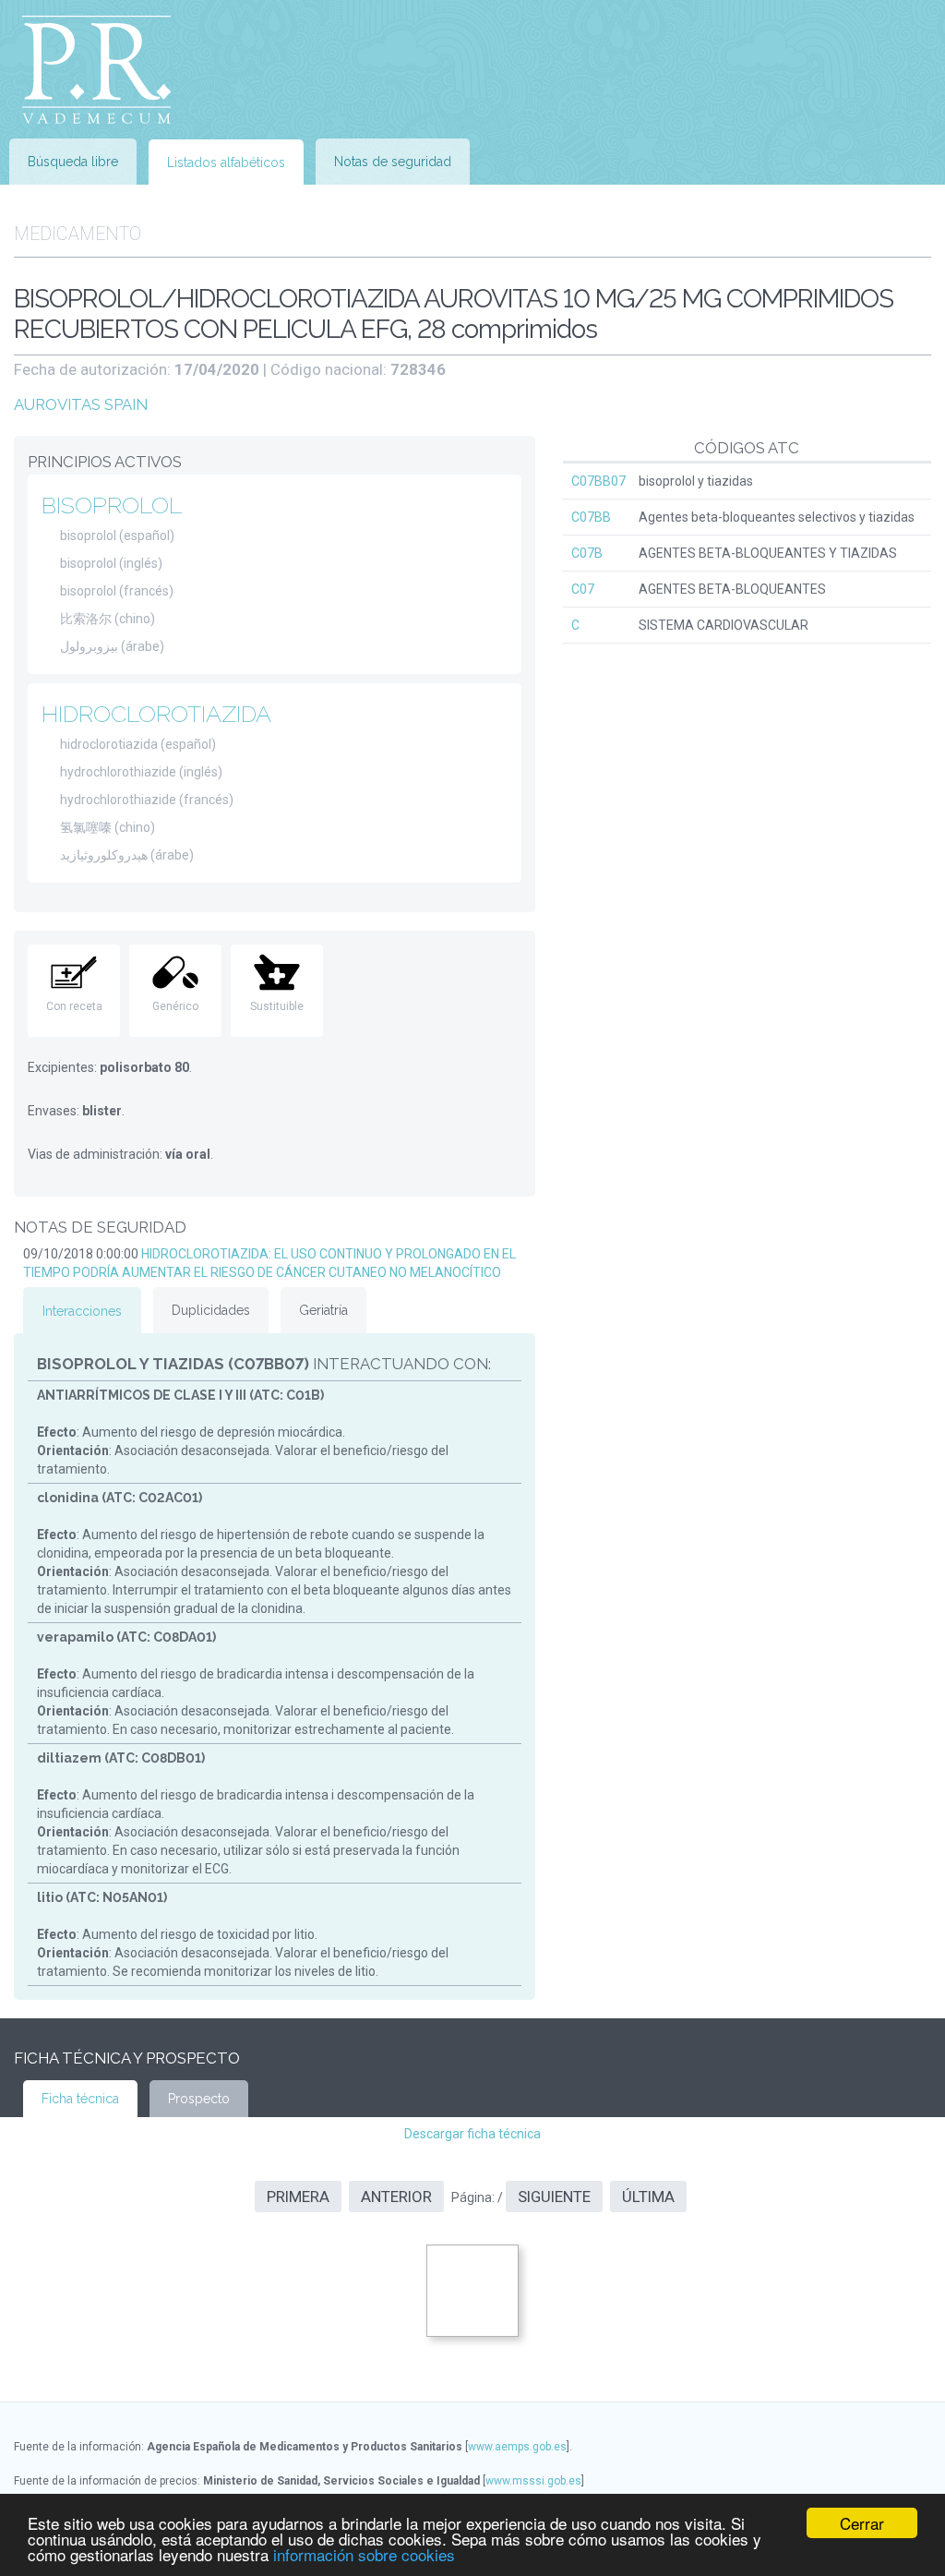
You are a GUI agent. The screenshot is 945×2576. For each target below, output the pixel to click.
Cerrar (862, 2523)
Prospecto (199, 2099)
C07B (587, 553)
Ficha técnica (80, 2099)
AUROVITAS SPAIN (81, 404)
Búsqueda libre (73, 162)
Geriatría (323, 1310)
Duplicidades (211, 1310)
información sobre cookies (364, 2554)
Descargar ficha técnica (472, 2134)
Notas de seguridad (393, 162)
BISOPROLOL (112, 505)
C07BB (591, 517)
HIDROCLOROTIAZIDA (156, 714)
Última (648, 2197)
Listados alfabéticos (226, 163)
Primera (298, 2197)
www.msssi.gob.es (533, 2481)
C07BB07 (598, 481)
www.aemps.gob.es (517, 2447)
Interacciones (82, 1311)
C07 (583, 589)
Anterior (396, 2197)
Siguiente (554, 2197)
